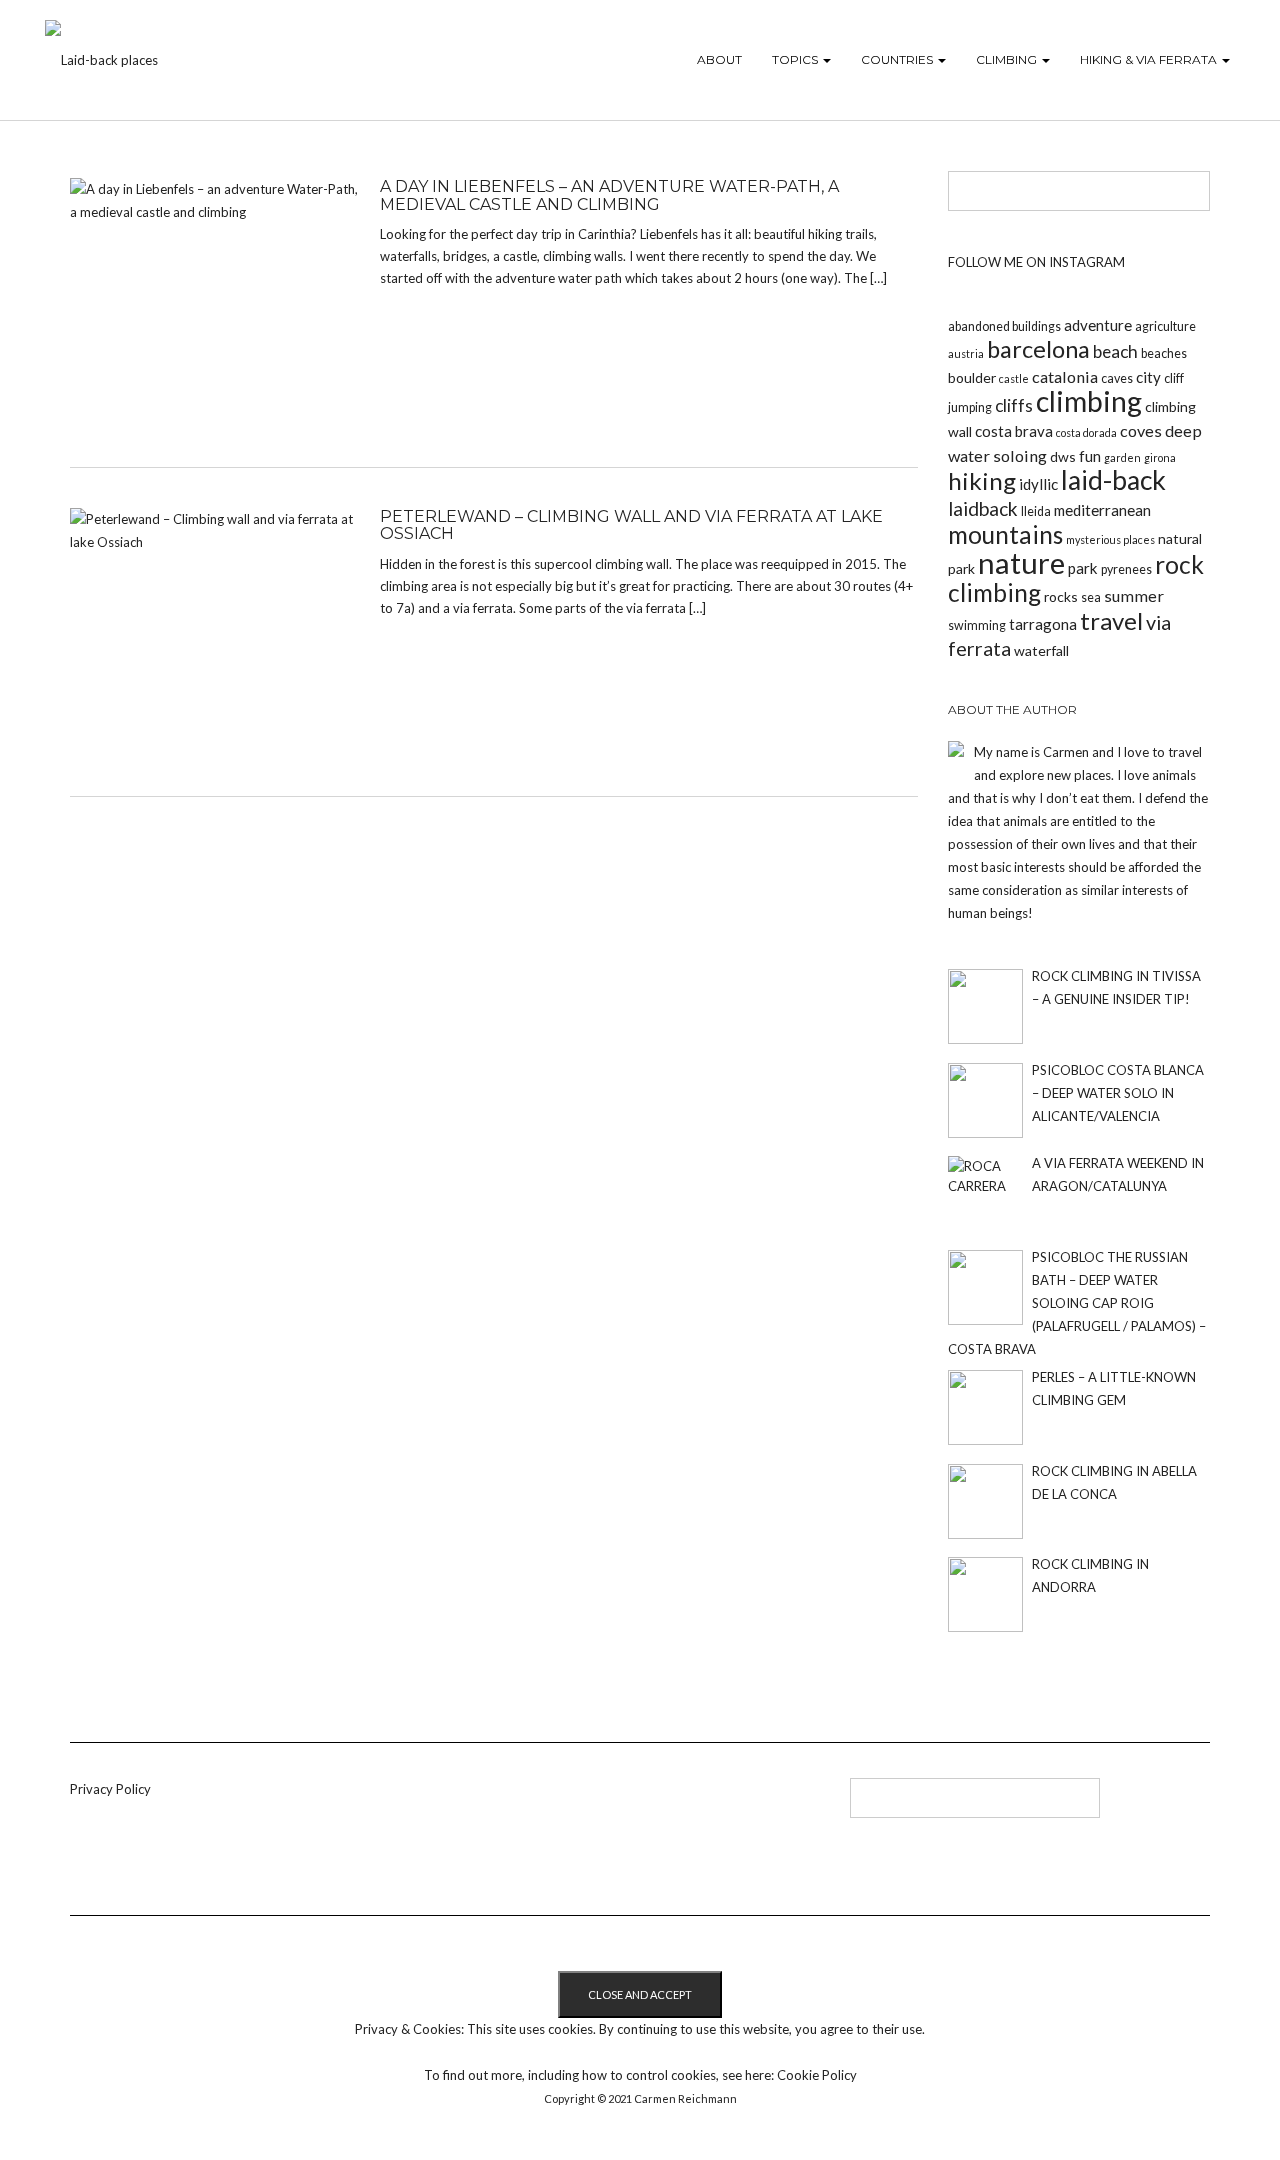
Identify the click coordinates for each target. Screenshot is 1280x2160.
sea (1091, 597)
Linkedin (472, 1805)
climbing (1089, 401)
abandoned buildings (1004, 326)
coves (1141, 430)
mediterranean (1102, 510)
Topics (796, 59)
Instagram (538, 1805)
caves (1117, 378)
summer (1134, 595)
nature (1021, 562)
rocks (1061, 596)
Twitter (505, 1805)
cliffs (1014, 405)
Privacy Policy (110, 1789)
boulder (972, 377)
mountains (1005, 534)
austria (966, 353)
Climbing (1008, 59)
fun (1090, 456)
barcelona (1038, 349)
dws (1063, 456)
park (1083, 568)
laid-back (1113, 480)
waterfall (1041, 650)
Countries (898, 59)
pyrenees (1126, 569)
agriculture (1165, 326)
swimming (977, 625)
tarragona (1043, 624)
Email (571, 1805)
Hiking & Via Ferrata (1150, 59)
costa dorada (1086, 432)
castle (1014, 378)
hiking (982, 480)
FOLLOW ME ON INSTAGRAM (1036, 262)
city (1148, 377)
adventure (1098, 325)
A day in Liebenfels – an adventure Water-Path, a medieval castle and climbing (609, 195)
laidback (983, 508)
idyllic (1038, 484)
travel (1111, 620)
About (719, 59)
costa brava (1014, 431)
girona (1160, 457)
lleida (1036, 511)
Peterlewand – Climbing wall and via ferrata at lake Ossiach (631, 525)
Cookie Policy (817, 2075)
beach (1115, 351)
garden (1122, 457)
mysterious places (1110, 539)
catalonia (1065, 376)
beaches (1164, 353)
